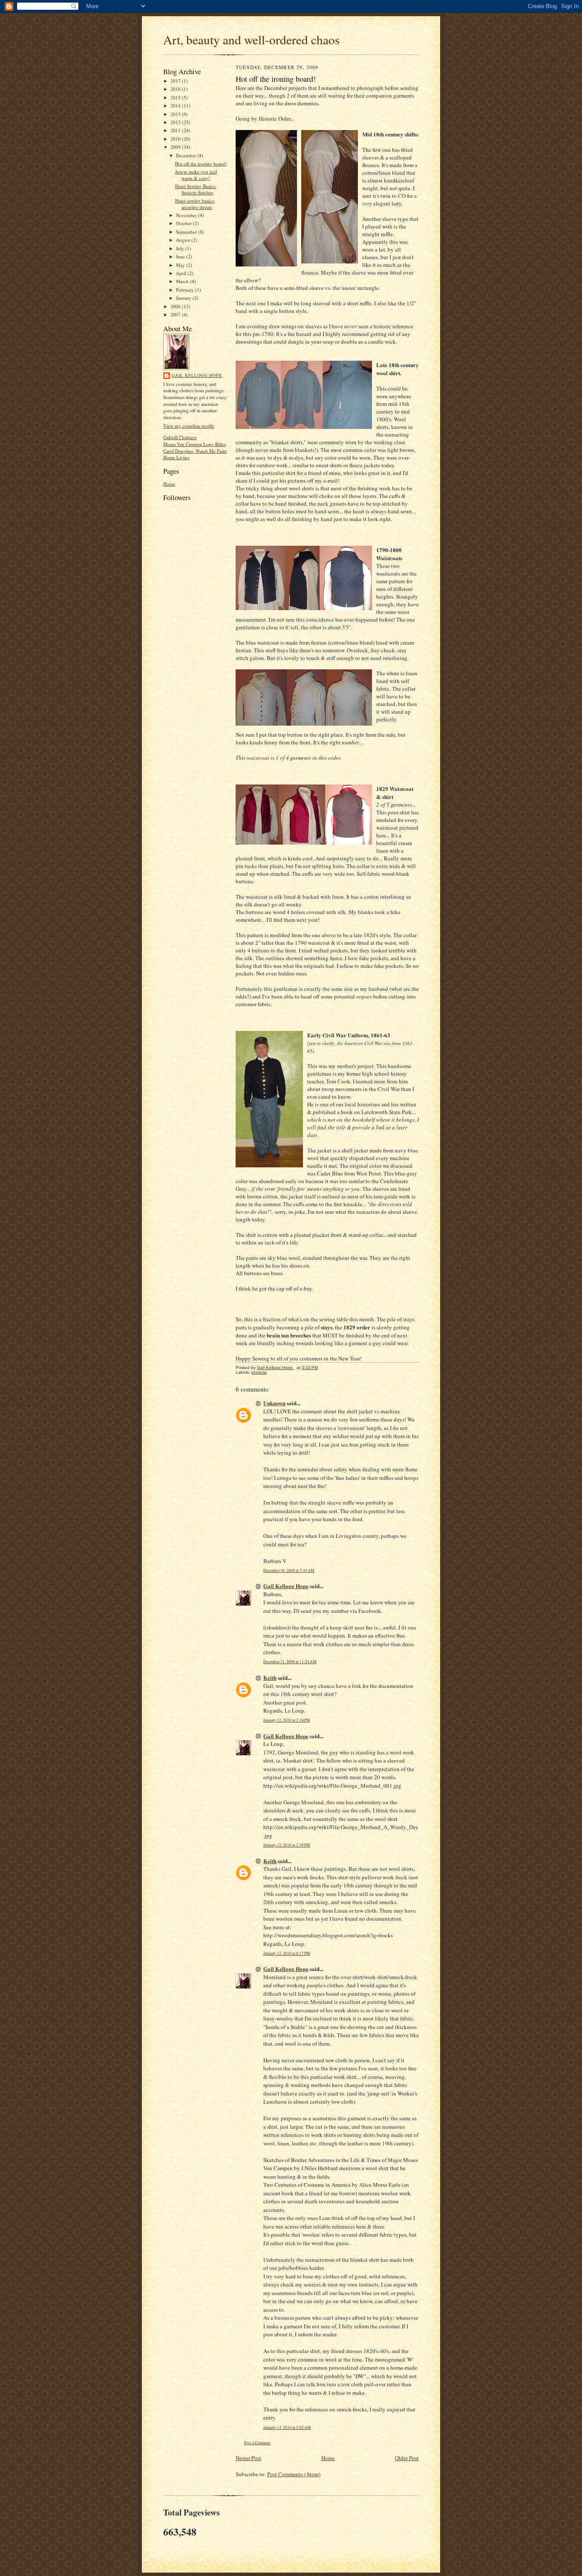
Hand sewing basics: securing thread (195, 204)
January (184, 298)
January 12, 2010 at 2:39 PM (287, 1845)
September (187, 232)
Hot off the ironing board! (201, 164)
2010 (176, 139)
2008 (176, 306)
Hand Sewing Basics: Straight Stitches (196, 190)
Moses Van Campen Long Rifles (194, 444)
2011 (176, 130)
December (187, 155)
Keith (270, 1677)
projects (259, 1372)
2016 (176, 89)
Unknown (274, 1403)
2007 (176, 314)
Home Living (176, 457)
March (183, 281)
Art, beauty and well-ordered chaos (251, 39)
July (181, 248)
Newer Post (248, 2458)
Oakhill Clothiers (180, 437)
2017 (176, 81)
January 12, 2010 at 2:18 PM (287, 1720)
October (184, 223)
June (181, 256)
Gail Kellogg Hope (197, 375)
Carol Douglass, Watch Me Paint (195, 451)
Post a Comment (257, 2443)
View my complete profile (189, 426)
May (181, 265)
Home (169, 484)
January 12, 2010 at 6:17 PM (287, 1953)
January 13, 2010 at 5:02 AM (287, 2427)
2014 (176, 106)
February (186, 290)
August (184, 240)
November (187, 215)
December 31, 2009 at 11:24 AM (290, 1662)
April (182, 273)
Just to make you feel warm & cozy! (196, 175)
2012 (176, 122)
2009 (176, 147)
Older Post (407, 2458)
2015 (176, 97)
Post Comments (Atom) (294, 2474)
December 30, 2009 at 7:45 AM (289, 1570)
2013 (176, 114)
